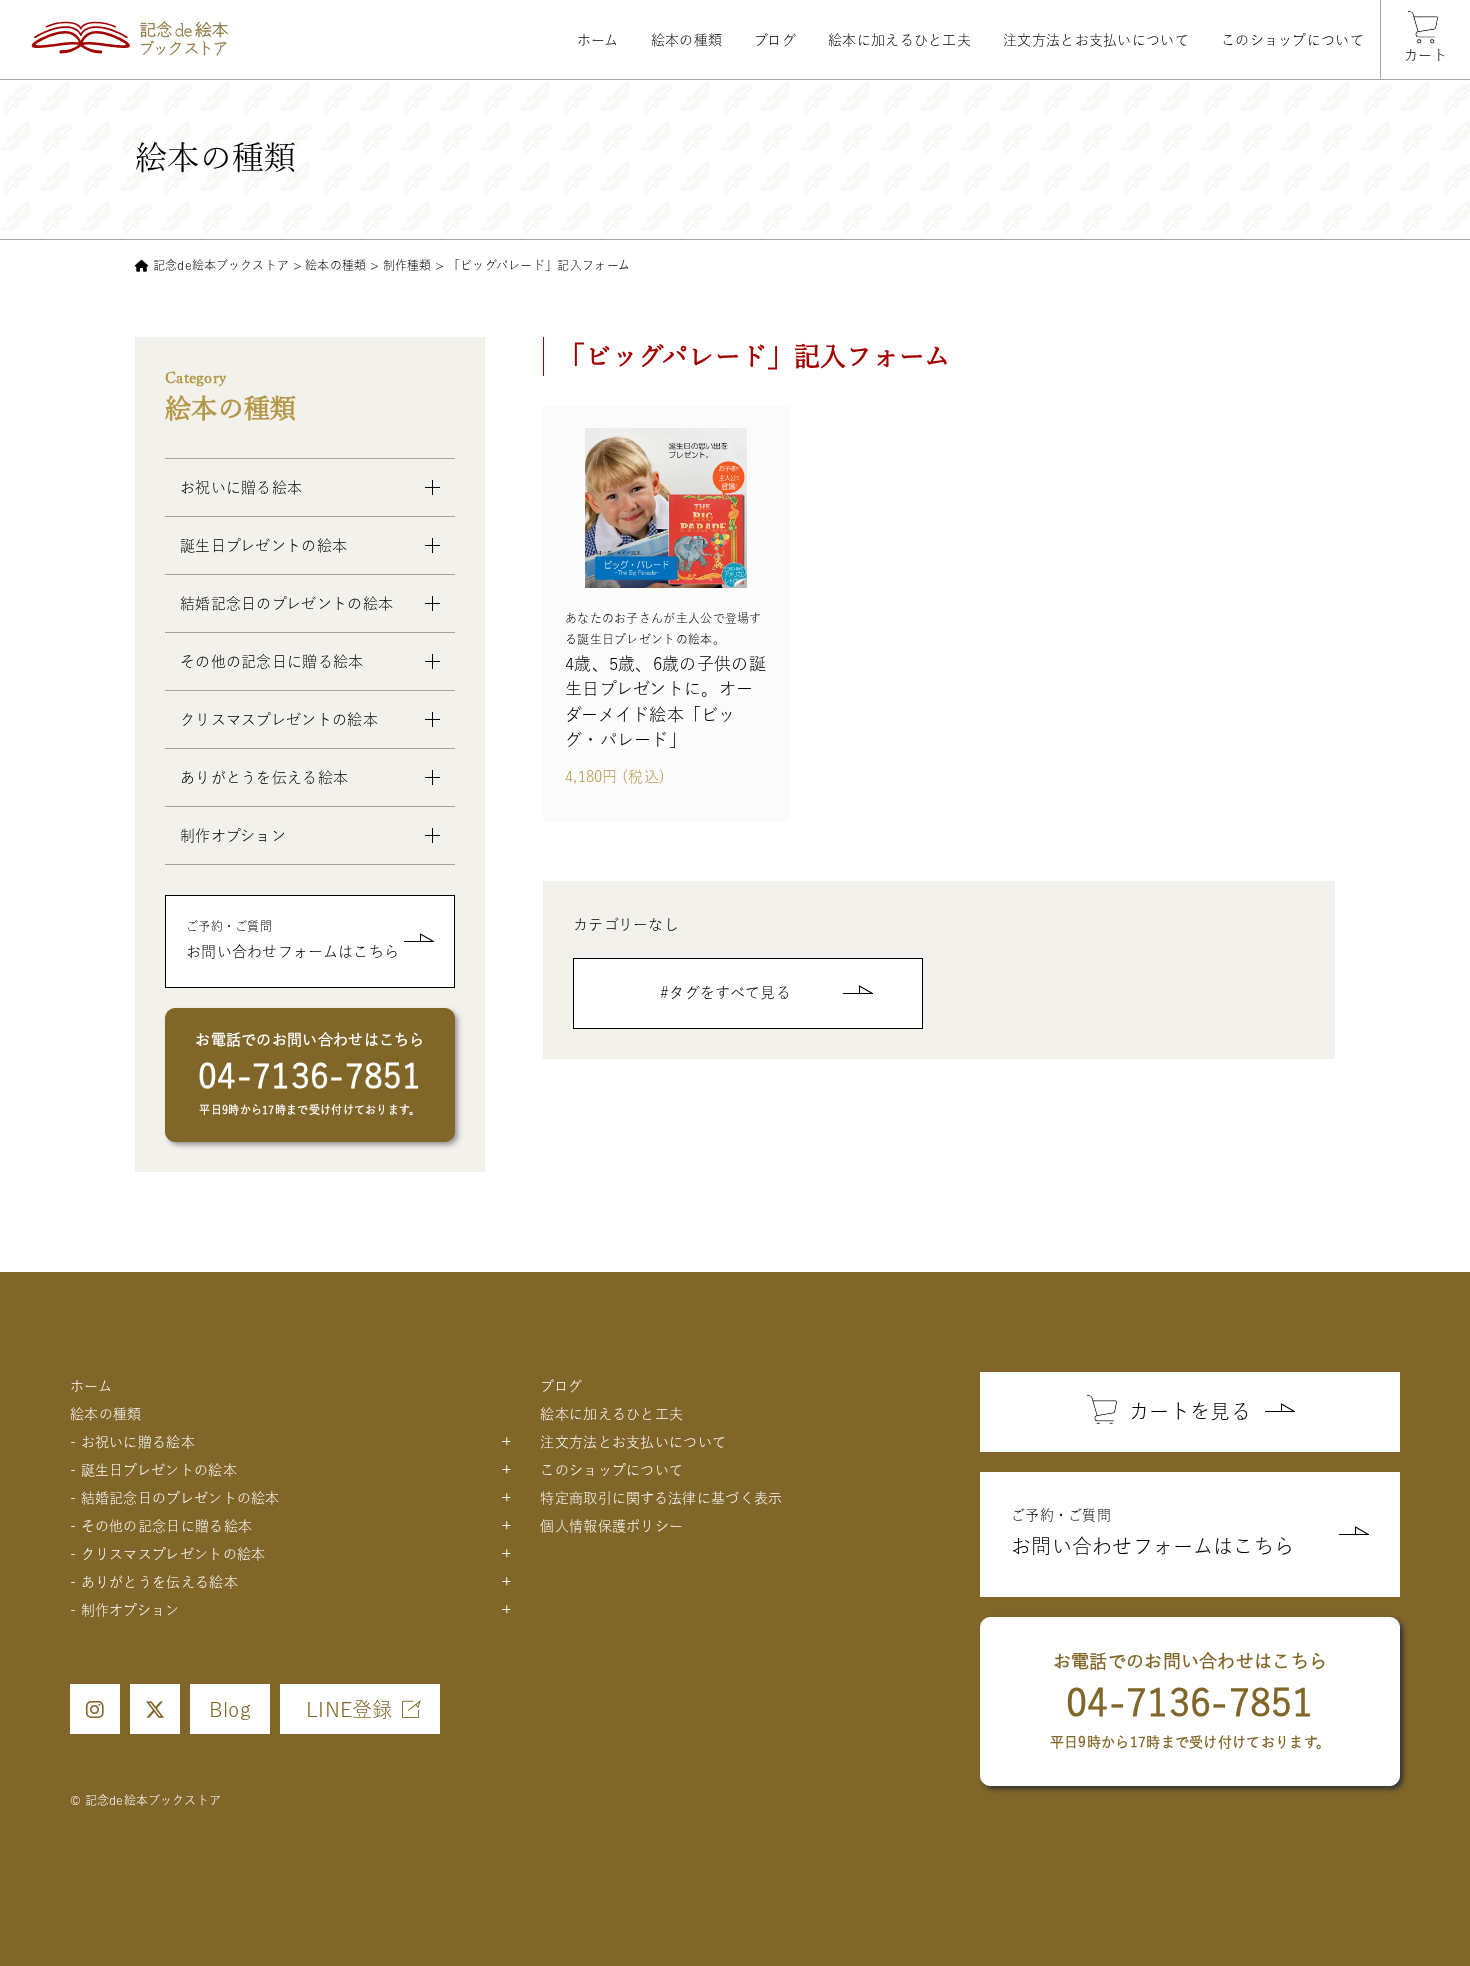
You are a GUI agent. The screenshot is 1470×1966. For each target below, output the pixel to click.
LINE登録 (349, 1709)
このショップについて (1292, 40)
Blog (230, 1709)
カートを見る (1190, 1411)
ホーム (598, 40)
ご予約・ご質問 (292, 939)
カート (1425, 55)
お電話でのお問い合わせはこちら (310, 1074)
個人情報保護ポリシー (611, 1526)
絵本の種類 (687, 40)
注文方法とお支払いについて (1096, 40)
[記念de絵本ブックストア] (130, 38)
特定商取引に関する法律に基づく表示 (661, 1498)
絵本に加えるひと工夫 (899, 40)
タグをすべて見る (729, 992)
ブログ (775, 40)
